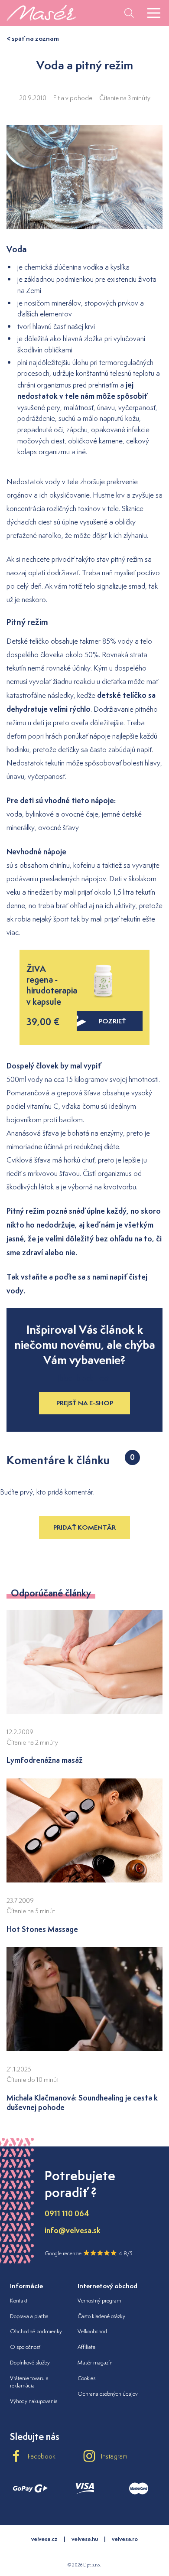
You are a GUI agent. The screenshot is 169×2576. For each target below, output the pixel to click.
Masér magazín (95, 2363)
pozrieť (112, 1021)
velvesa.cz (44, 2539)
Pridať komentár (84, 1527)
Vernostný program (99, 2301)
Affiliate (86, 2347)
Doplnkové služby (30, 2363)
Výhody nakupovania (34, 2401)
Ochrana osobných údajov (108, 2394)
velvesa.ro (125, 2539)
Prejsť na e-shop (85, 1403)
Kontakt (19, 2301)
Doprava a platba (29, 2316)
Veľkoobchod (92, 2331)
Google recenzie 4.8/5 (89, 2253)
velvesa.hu (85, 2539)
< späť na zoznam (33, 38)
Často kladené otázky (101, 2316)
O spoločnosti (26, 2347)
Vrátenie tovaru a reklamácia (29, 2382)
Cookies (86, 2378)
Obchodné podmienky (36, 2331)
